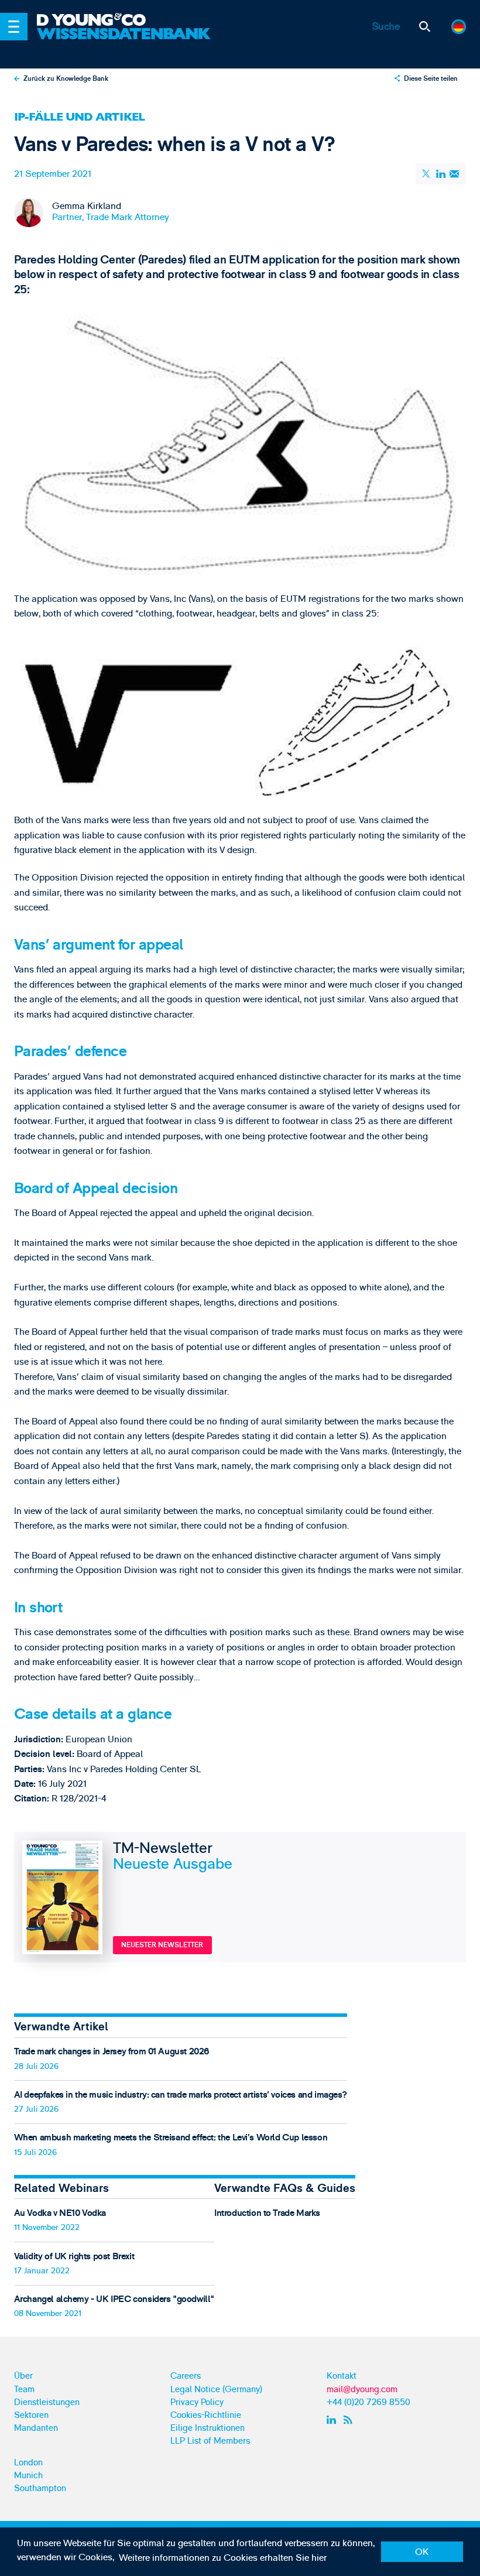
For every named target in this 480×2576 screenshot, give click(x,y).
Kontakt (342, 2376)
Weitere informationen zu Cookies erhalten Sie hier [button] (223, 2558)
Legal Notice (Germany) (216, 2390)
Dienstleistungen (47, 2402)
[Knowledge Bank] (125, 42)
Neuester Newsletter (162, 1945)
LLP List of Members (210, 2441)
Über (23, 2376)
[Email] (455, 174)
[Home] (125, 20)
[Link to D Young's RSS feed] (350, 2420)
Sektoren (31, 2415)
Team (24, 2390)
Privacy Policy (197, 2402)
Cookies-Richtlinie (206, 2415)
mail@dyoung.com (362, 2390)
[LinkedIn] (441, 174)
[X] (427, 174)
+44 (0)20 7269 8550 (368, 2402)
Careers (186, 2376)
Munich (28, 2476)
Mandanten (36, 2428)
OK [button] (422, 2552)
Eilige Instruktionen (208, 2428)
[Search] (425, 27)
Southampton (40, 2488)
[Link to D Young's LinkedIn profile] (333, 2420)
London (28, 2463)
